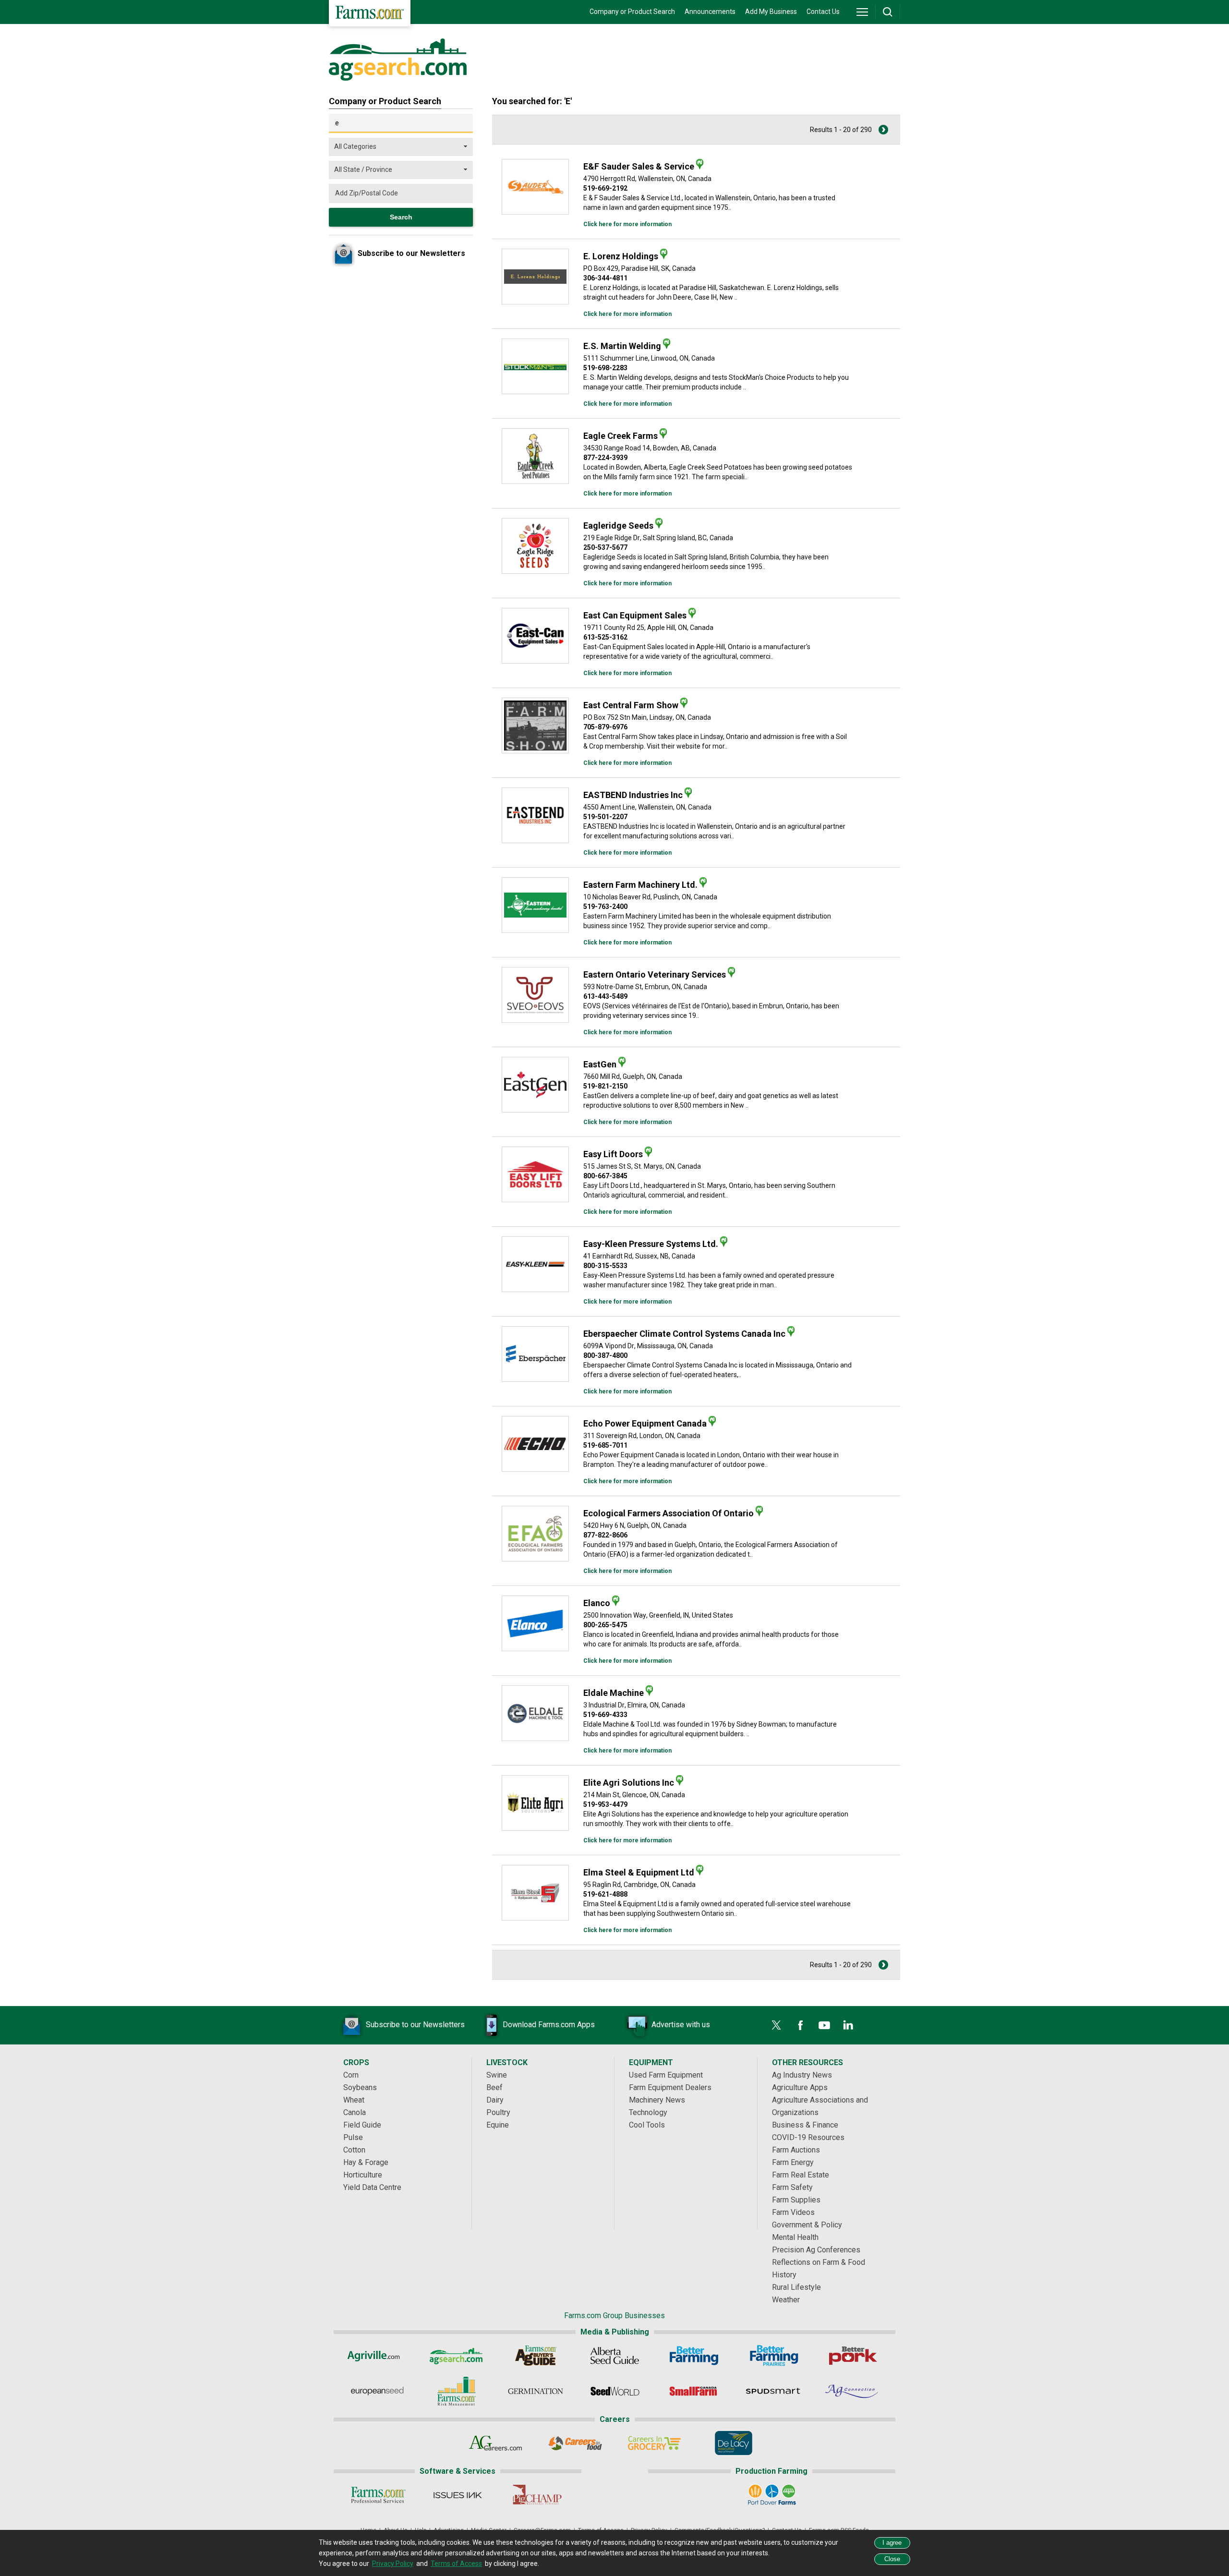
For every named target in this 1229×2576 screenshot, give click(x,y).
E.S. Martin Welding (622, 346)
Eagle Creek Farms (621, 436)
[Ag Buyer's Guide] (536, 2356)
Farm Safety (792, 2187)
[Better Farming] (694, 2356)
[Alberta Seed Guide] (615, 2356)
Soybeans (360, 2087)
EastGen (600, 1064)
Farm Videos (793, 2212)
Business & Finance (805, 2125)
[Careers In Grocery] (654, 2443)
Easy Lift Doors (613, 1154)
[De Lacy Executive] (733, 2443)
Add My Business (771, 12)
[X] (776, 2025)
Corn (351, 2075)
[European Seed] (377, 2391)
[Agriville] (377, 2356)
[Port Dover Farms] (772, 2495)
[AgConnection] (852, 2391)
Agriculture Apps (800, 2087)
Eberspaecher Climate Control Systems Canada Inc (684, 1334)
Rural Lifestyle (796, 2287)
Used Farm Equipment (666, 2075)
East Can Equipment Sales (635, 615)
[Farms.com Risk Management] (456, 2391)
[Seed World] (615, 2391)
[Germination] (536, 2391)
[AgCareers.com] (496, 2443)
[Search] (888, 12)
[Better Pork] (852, 2356)
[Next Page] (883, 130)
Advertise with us (681, 2025)
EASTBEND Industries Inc (633, 795)
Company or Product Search (632, 12)
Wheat (354, 2100)
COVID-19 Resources (808, 2137)
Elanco (597, 1603)
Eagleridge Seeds (618, 526)
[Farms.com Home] (370, 13)
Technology (648, 2112)
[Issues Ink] (457, 2495)
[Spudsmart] (773, 2391)
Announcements (710, 12)
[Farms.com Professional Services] (378, 2495)
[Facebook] (800, 2025)
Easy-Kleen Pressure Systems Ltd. (651, 1244)
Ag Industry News (802, 2075)
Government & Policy (807, 2225)
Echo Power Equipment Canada (645, 1423)
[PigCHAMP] (536, 2495)
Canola (355, 2112)
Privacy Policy (393, 2564)
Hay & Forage (366, 2162)
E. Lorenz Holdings (621, 256)
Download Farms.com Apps (549, 2025)
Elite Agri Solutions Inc (629, 1783)
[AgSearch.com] (456, 2356)
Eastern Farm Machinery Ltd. (640, 885)
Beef (494, 2087)
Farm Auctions (796, 2150)
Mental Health (795, 2237)
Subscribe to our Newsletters (415, 2025)
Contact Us (823, 12)
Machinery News (657, 2100)
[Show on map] (700, 164)
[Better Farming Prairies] (773, 2356)
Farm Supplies (796, 2200)
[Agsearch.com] (398, 78)
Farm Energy (793, 2162)
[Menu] (862, 12)
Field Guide (362, 2125)
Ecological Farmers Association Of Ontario (669, 1513)
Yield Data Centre (372, 2187)
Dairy (495, 2100)
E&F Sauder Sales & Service (639, 166)
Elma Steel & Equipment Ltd (639, 1872)
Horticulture (363, 2175)
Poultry (498, 2112)
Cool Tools (647, 2125)
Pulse (353, 2137)
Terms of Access (456, 2564)
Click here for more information (627, 224)
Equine (498, 2125)
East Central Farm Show (631, 705)
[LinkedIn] (848, 2025)
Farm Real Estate (801, 2175)
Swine (497, 2075)
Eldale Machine (614, 1693)
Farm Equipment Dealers (670, 2087)
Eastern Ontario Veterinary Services (655, 974)
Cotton (354, 2150)
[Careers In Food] (575, 2443)
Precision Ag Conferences (816, 2250)
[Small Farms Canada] (694, 2391)
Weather (786, 2300)
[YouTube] (824, 2025)
